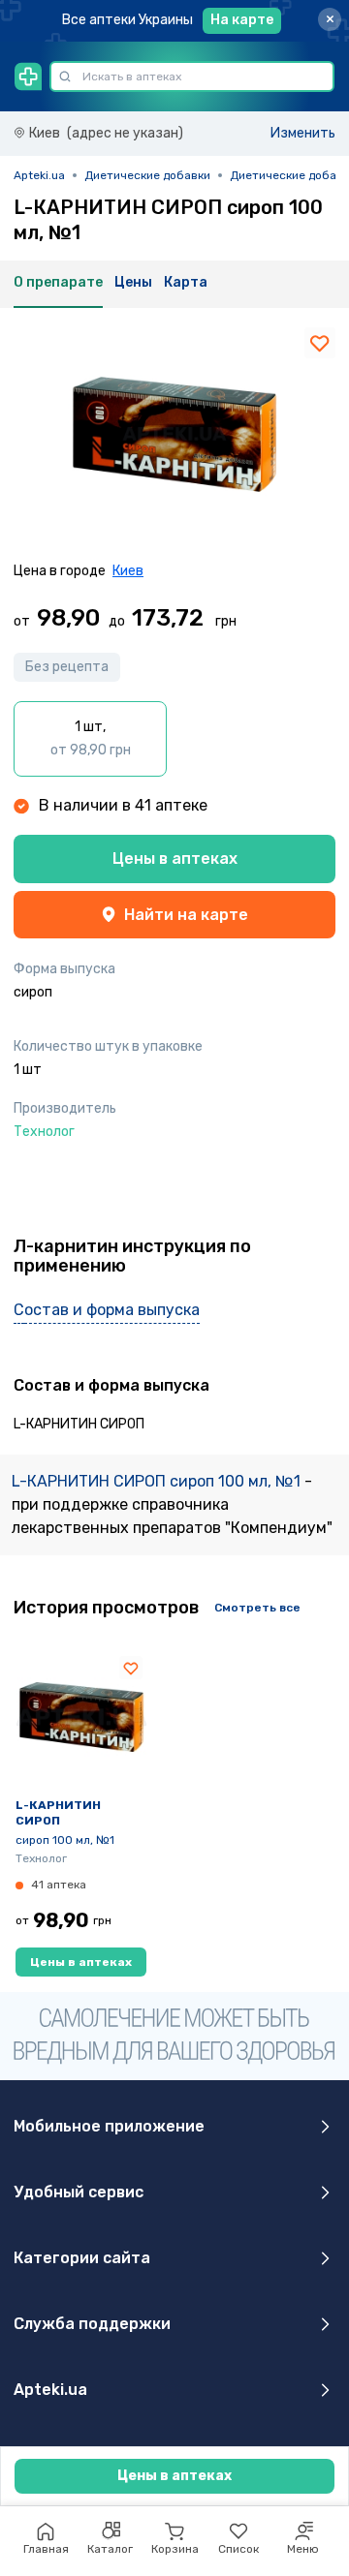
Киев (128, 571)
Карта (186, 282)
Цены (133, 282)
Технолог (41, 1858)
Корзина (175, 2549)
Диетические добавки (147, 175)
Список (238, 2549)
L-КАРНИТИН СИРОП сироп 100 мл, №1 (158, 1481)
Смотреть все (257, 1608)
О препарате (58, 282)
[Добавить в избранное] (320, 343)
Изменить (303, 133)
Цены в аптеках (175, 859)
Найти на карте (186, 915)
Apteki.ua (39, 175)
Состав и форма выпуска (107, 1310)
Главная (46, 2549)
